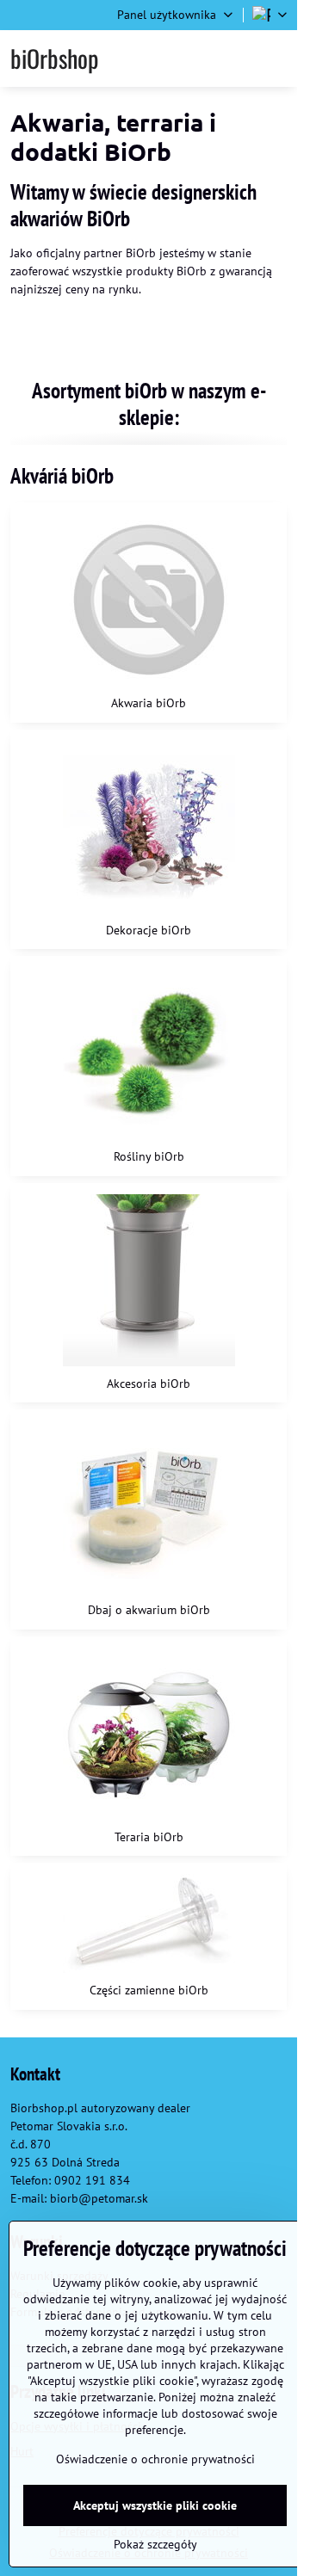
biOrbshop (54, 59)
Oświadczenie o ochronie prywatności (155, 2459)
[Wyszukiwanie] (192, 59)
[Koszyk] (234, 59)
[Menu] (276, 59)
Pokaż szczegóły (155, 2544)
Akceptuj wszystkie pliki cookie (155, 2505)
